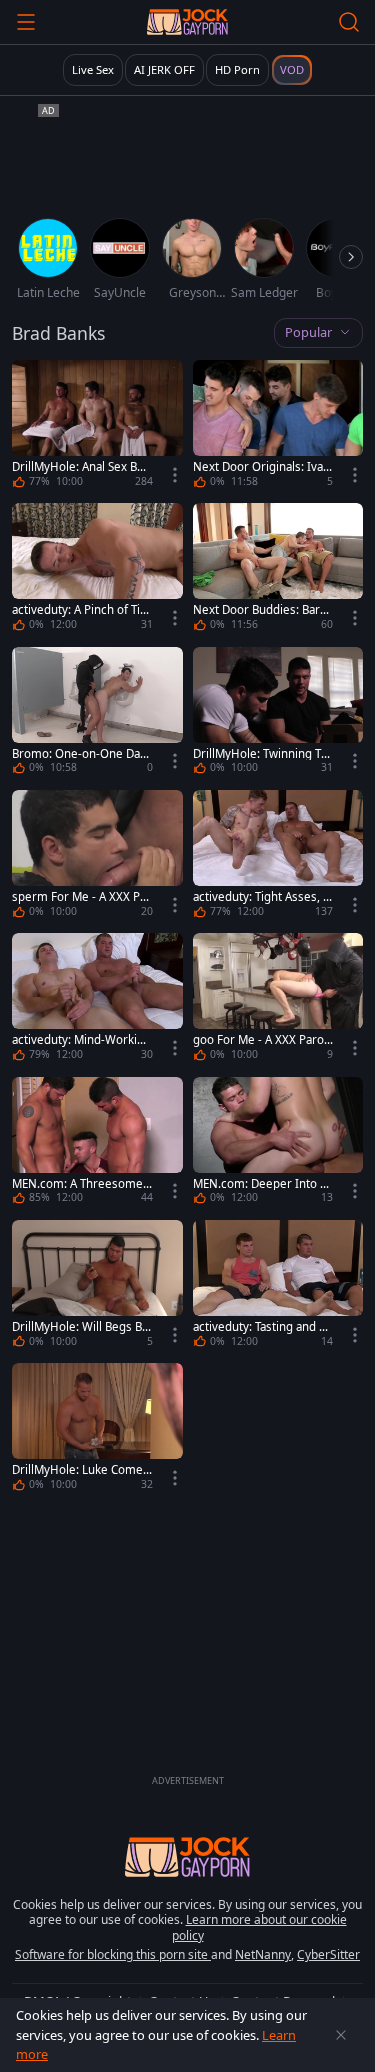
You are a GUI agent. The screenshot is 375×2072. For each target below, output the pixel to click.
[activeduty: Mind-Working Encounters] (97, 999)
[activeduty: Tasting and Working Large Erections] (278, 1286)
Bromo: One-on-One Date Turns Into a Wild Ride (81, 754)
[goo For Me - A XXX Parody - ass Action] (278, 999)
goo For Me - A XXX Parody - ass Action (262, 1040)
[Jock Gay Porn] (187, 22)
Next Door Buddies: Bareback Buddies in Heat (260, 610)
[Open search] (349, 22)
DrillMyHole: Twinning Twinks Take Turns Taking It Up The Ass (263, 754)
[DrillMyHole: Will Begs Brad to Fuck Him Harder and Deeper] (97, 1286)
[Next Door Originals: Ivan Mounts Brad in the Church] (278, 426)
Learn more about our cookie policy (259, 1927)
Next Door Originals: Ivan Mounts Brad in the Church (262, 467)
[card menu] (175, 475)
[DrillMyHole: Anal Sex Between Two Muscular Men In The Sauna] (97, 426)
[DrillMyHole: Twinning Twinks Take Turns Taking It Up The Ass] (278, 713)
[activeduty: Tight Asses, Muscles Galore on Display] (278, 856)
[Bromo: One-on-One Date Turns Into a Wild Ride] (97, 713)
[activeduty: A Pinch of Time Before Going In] (97, 569)
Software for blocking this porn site (113, 1954)
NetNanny (263, 1954)
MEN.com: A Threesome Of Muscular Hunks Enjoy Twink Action (80, 1184)
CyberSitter (328, 1954)
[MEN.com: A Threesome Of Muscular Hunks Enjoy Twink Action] (97, 1143)
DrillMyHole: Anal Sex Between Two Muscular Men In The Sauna (80, 467)
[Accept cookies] (341, 2035)
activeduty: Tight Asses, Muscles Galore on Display (263, 897)
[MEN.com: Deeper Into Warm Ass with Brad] (278, 1143)
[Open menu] (26, 22)
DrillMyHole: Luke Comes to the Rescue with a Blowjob (81, 1470)
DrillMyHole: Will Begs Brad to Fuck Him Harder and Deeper (81, 1327)
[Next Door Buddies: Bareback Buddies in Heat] (278, 569)
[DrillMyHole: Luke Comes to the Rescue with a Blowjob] (97, 1429)
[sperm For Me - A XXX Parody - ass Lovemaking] (97, 856)
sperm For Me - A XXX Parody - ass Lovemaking (81, 897)
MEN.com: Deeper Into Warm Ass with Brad (262, 1184)
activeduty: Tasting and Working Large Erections (261, 1327)
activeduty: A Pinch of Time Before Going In (81, 610)
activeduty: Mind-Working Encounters (81, 1040)
